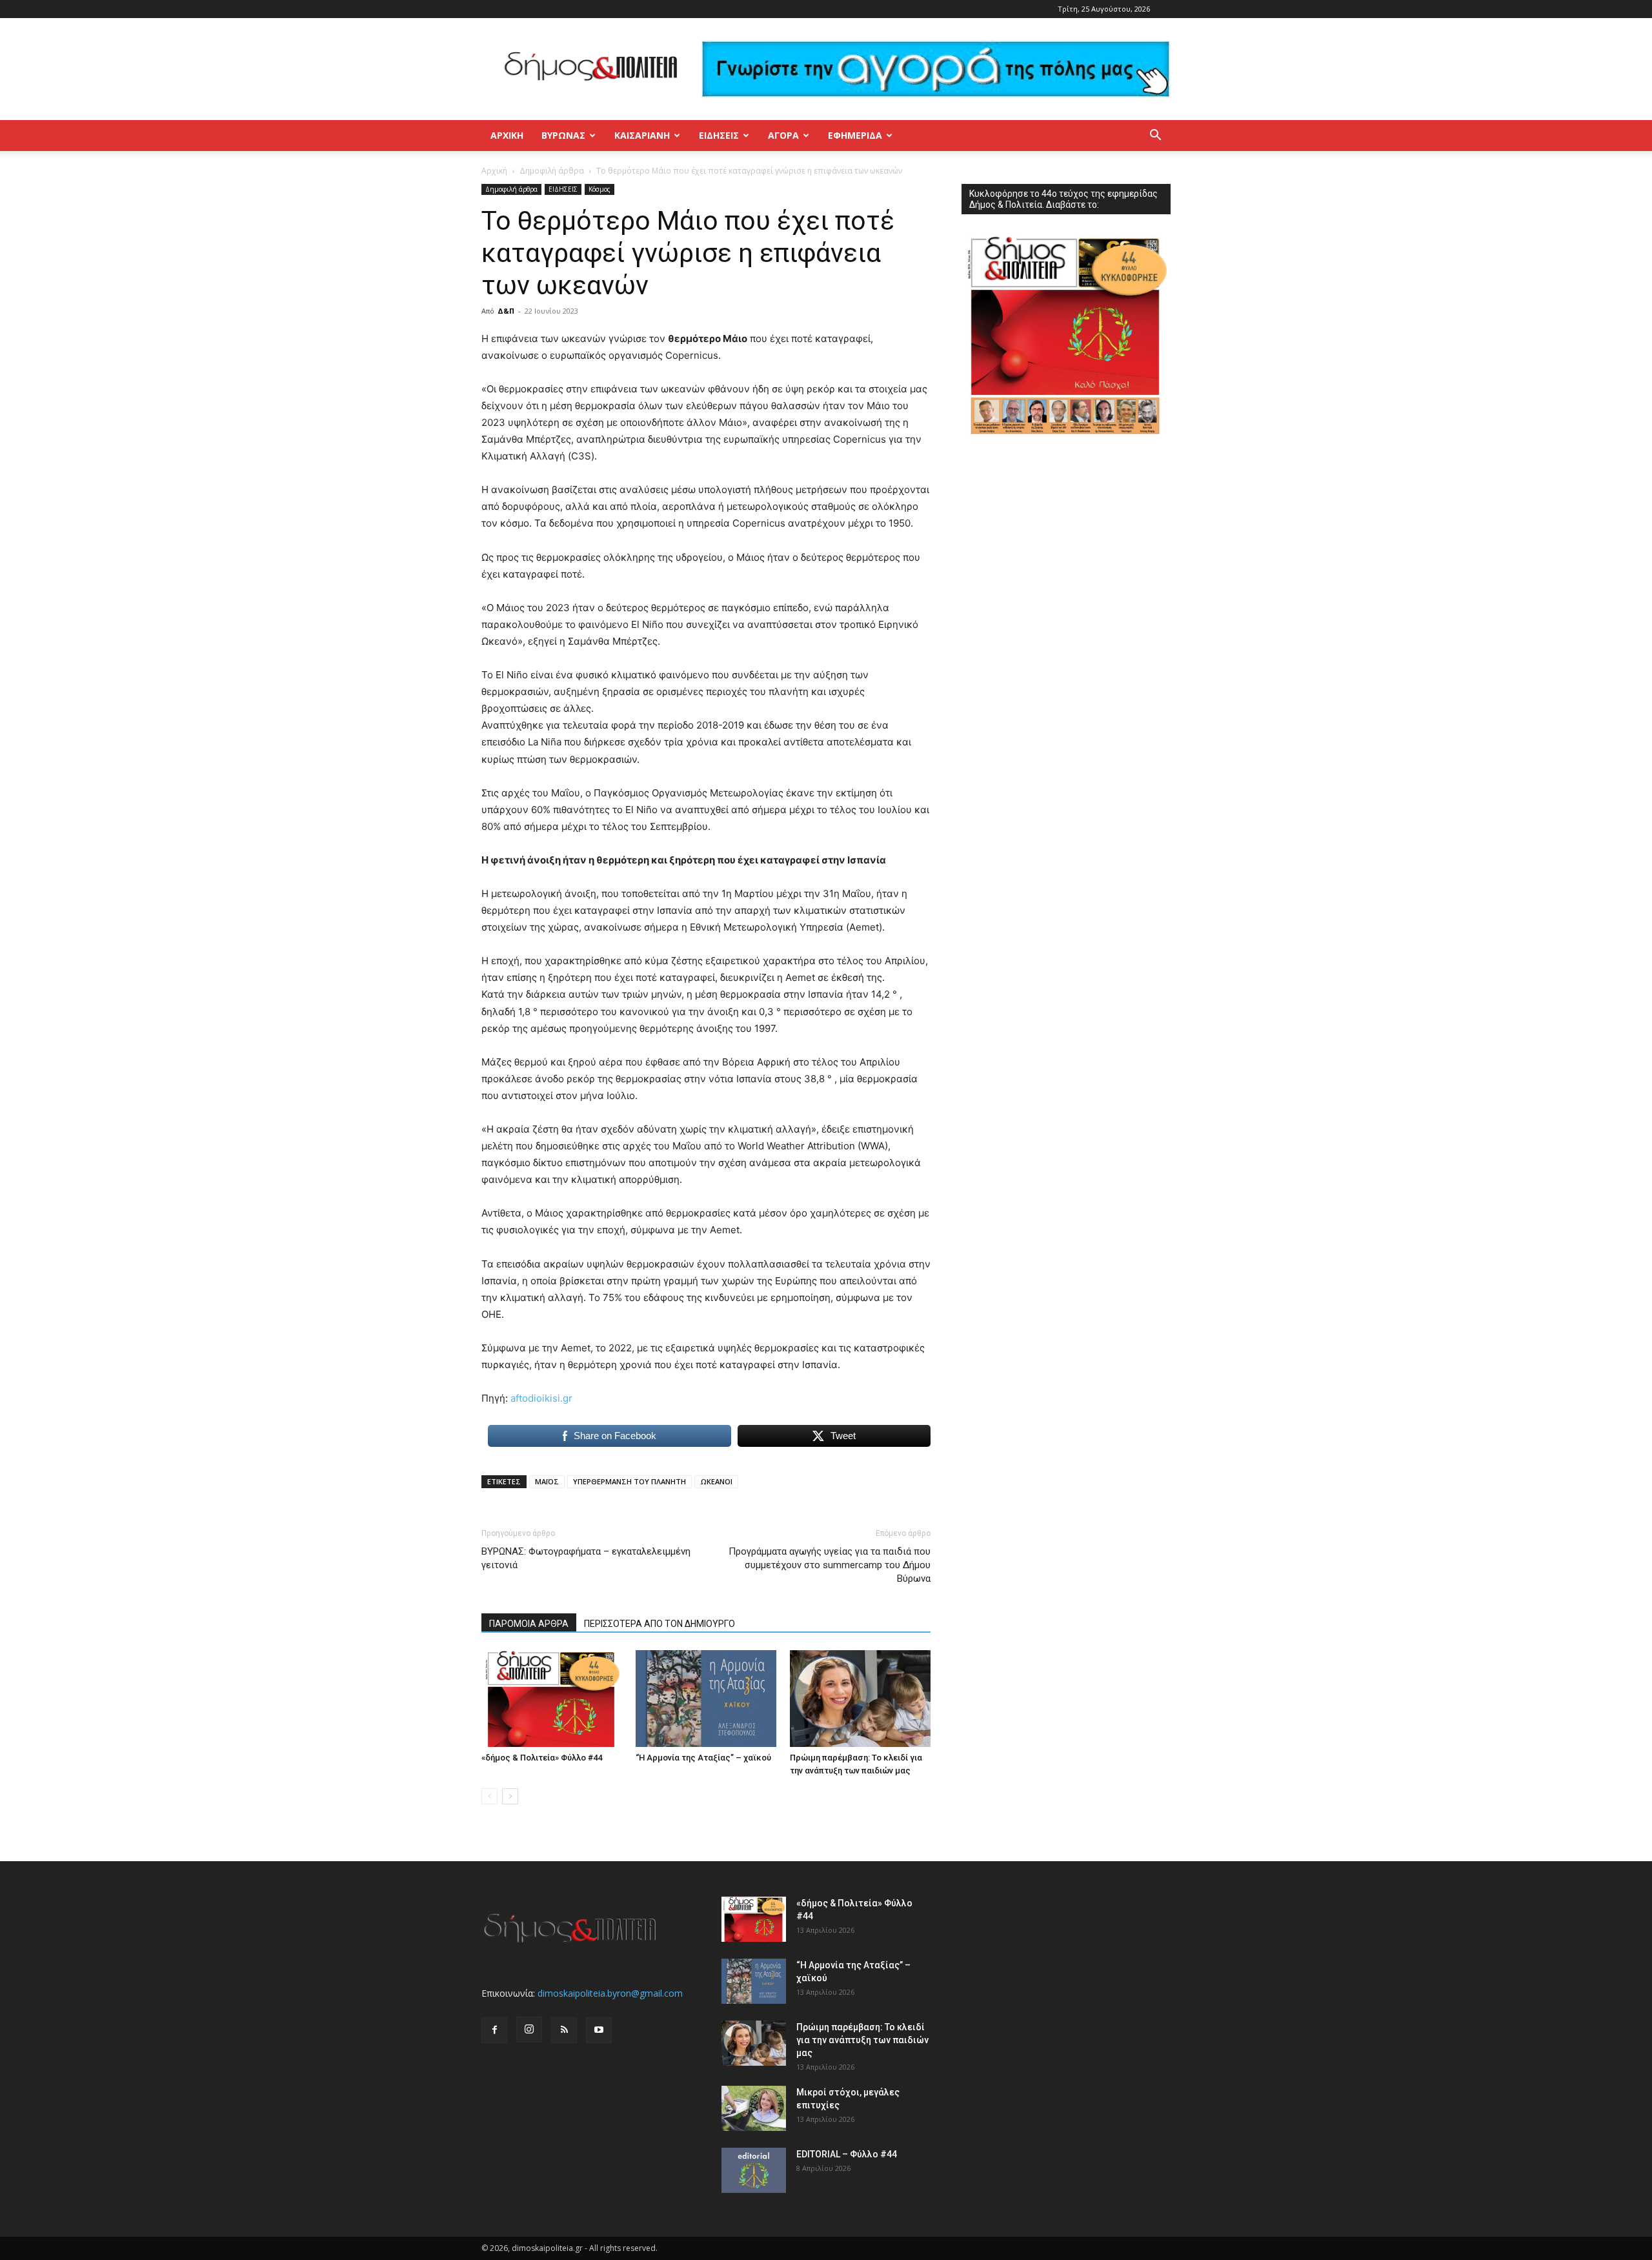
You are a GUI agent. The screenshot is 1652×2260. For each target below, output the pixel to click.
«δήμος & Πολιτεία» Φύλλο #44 (542, 1758)
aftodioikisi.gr (541, 1398)
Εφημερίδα (855, 135)
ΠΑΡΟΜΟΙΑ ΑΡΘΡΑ (529, 1624)
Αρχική (507, 135)
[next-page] (510, 1796)
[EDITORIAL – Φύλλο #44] (754, 2170)
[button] (1155, 136)
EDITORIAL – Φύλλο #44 (847, 2154)
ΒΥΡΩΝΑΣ (563, 135)
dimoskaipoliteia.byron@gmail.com (610, 1993)
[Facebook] (494, 2030)
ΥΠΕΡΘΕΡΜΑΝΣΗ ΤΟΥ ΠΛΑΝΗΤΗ (630, 1481)
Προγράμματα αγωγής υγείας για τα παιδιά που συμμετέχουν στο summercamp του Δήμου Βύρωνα (830, 1565)
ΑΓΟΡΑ (783, 135)
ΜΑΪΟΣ (547, 1481)
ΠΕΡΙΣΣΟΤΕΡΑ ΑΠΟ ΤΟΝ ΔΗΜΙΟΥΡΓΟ (660, 1624)
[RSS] (564, 2030)
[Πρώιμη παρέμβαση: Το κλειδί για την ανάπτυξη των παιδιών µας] (860, 1699)
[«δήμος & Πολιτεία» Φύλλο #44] (552, 1699)
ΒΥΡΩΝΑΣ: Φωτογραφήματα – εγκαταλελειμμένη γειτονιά (586, 1558)
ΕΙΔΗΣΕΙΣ (719, 135)
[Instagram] (529, 2030)
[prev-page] (489, 1796)
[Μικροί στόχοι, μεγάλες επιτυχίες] (754, 2108)
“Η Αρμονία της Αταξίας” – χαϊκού (703, 1758)
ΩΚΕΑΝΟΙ (716, 1481)
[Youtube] (599, 2030)
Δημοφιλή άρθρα (552, 171)
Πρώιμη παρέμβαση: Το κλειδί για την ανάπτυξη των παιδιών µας (862, 2040)
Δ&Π (506, 311)
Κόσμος (599, 189)
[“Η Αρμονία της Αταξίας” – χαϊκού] (706, 1699)
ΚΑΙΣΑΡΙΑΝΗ (642, 135)
